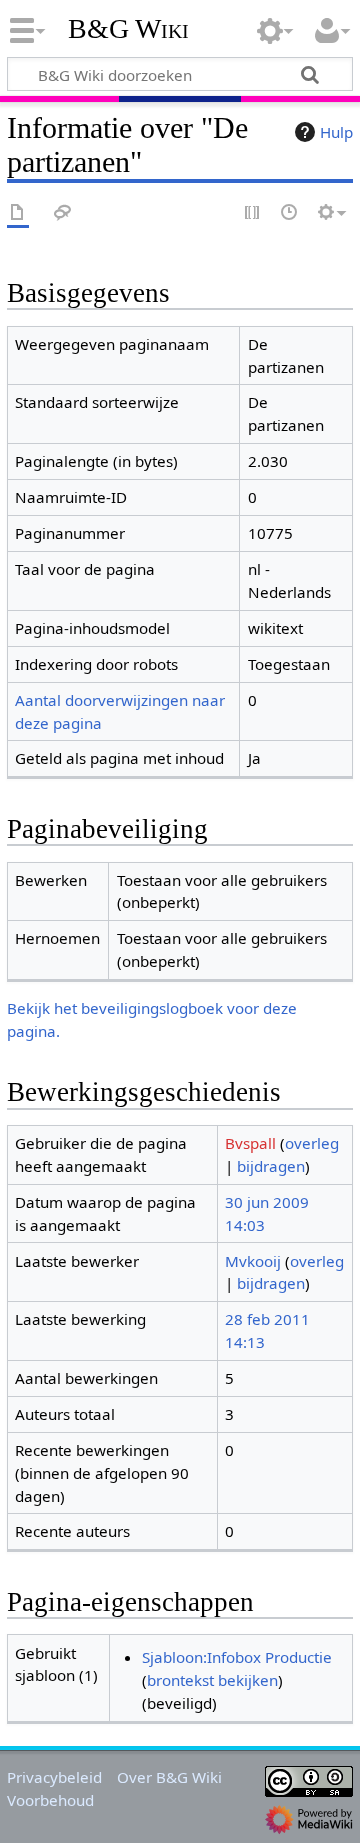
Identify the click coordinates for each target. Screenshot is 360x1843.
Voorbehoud (50, 1800)
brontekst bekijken (212, 1680)
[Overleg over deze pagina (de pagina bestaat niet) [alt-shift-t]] (63, 213)
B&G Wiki (128, 29)
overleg (312, 1143)
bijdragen (271, 1166)
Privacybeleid (54, 1777)
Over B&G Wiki (169, 1777)
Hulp (336, 132)
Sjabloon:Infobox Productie (237, 1657)
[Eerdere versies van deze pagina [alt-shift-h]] (290, 213)
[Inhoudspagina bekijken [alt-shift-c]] (18, 213)
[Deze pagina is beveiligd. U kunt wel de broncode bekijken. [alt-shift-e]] (253, 213)
